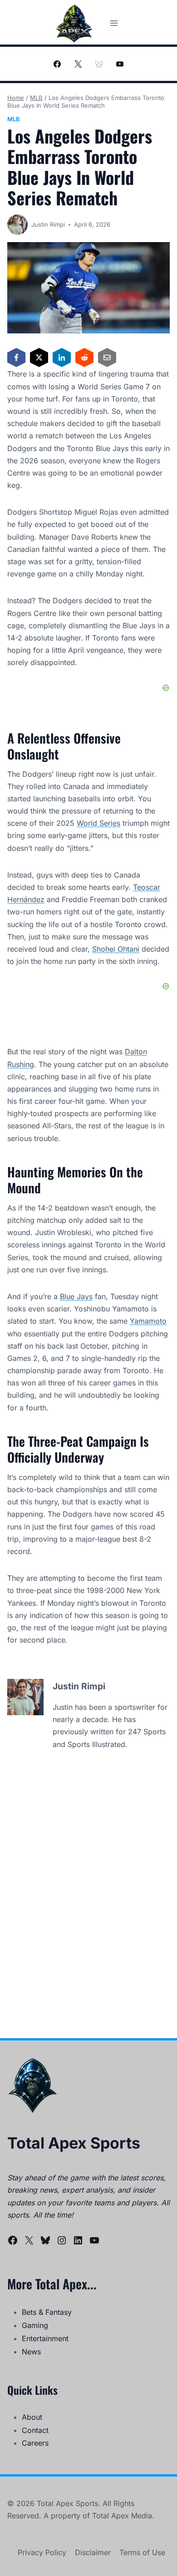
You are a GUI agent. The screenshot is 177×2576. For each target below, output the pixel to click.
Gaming (35, 2325)
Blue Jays (76, 1296)
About (32, 2417)
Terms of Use (142, 2552)
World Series (98, 823)
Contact (35, 2430)
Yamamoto (148, 1321)
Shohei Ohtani (116, 949)
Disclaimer (93, 2552)
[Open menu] (114, 23)
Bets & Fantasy (47, 2312)
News (31, 2352)
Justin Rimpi (48, 224)
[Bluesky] (99, 64)
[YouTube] (120, 64)
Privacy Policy (42, 2552)
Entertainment (45, 2338)
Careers (35, 2443)
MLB (14, 119)
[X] (78, 64)
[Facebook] (57, 64)
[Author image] (17, 225)
